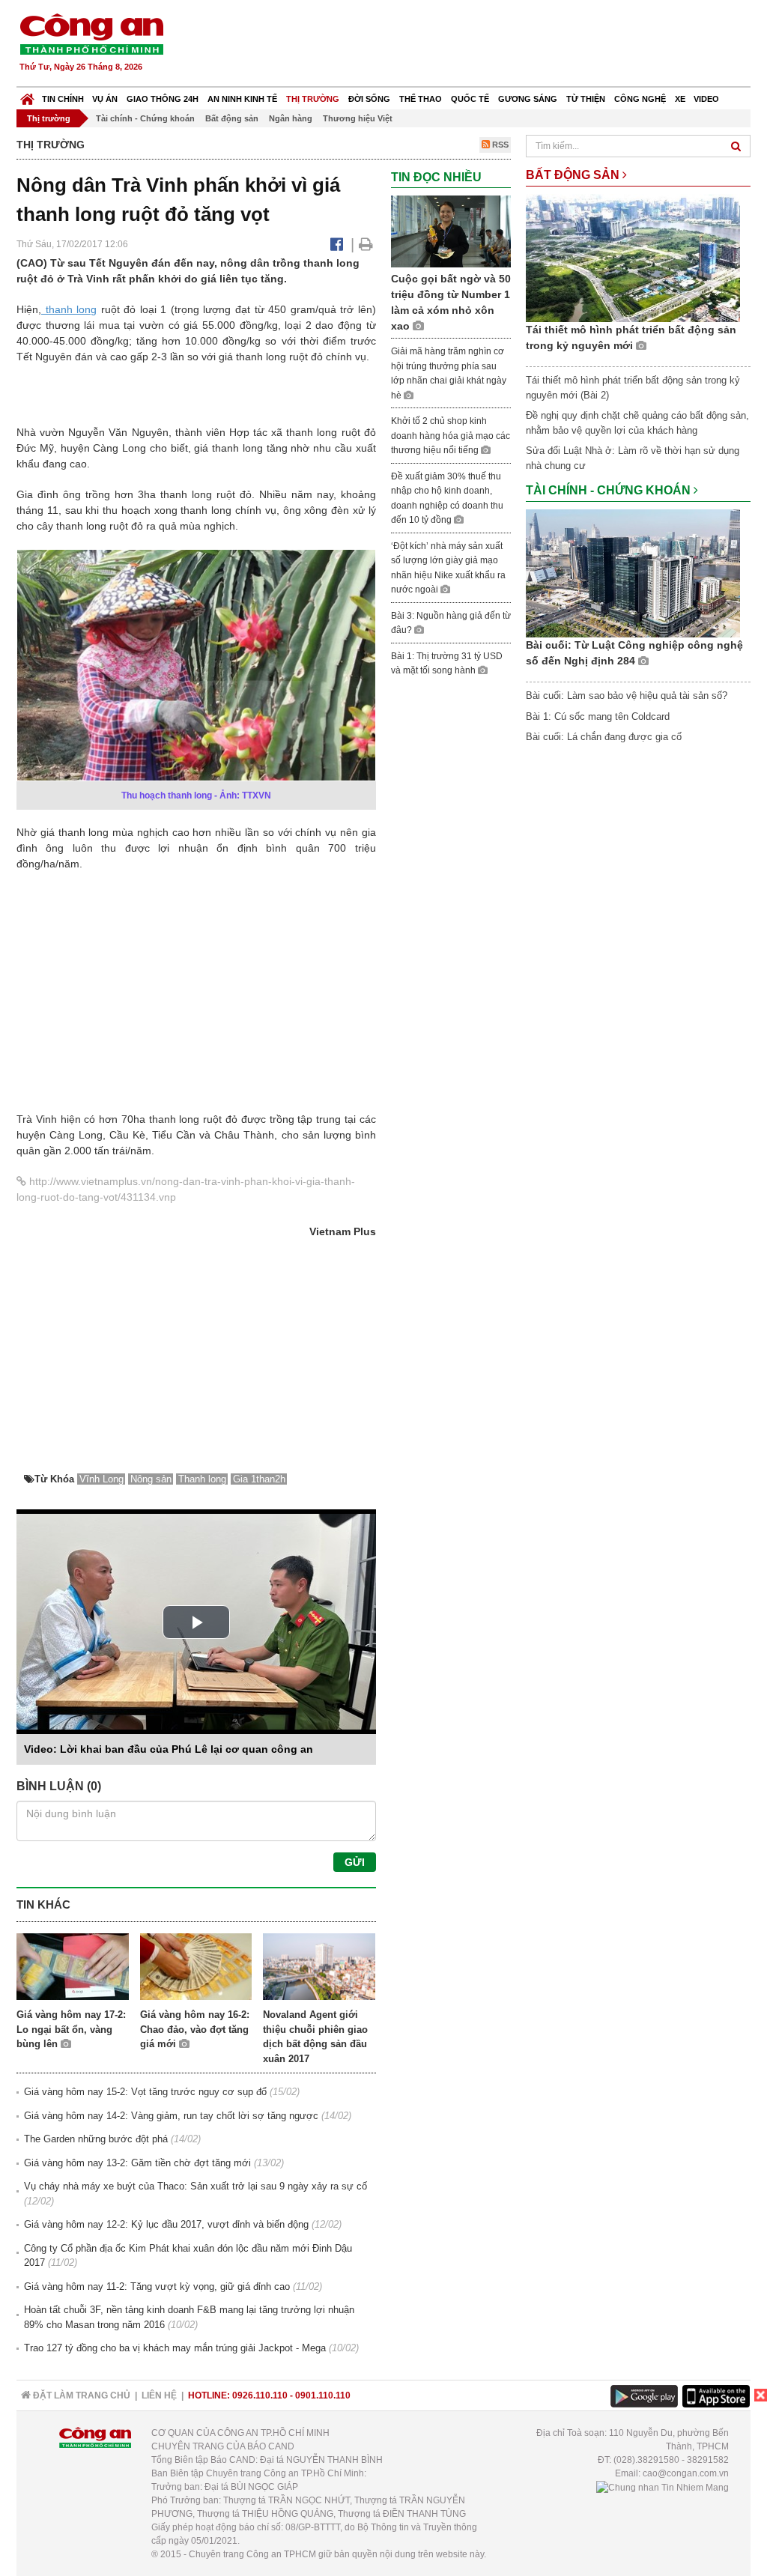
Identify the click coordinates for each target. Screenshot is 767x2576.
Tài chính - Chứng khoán (145, 118)
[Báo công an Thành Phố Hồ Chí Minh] (91, 33)
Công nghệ (640, 99)
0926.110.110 (260, 2395)
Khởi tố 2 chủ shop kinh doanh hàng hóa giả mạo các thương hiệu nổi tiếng (451, 436)
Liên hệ (159, 2395)
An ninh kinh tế (242, 99)
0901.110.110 (323, 2395)
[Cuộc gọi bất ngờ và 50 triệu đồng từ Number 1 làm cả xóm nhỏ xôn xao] (451, 231)
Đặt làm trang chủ (81, 2395)
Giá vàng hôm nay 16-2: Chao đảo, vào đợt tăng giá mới (195, 2029)
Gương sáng (528, 99)
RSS (499, 145)
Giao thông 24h (163, 99)
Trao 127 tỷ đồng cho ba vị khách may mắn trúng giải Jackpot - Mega (175, 2348)
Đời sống (369, 99)
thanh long (69, 309)
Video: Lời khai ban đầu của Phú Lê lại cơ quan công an (169, 1749)
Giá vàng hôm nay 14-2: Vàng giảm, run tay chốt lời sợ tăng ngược (171, 2116)
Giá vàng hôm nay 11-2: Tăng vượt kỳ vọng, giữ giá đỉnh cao (157, 2286)
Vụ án (105, 99)
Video (706, 99)
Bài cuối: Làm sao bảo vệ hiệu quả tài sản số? (627, 695)
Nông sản (151, 1479)
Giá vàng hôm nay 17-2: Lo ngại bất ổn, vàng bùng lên (71, 2029)
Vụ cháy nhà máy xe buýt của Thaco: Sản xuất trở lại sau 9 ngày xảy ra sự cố (195, 2186)
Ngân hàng (291, 118)
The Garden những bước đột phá (96, 2139)
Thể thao (421, 99)
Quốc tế (470, 99)
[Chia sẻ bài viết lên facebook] (337, 244)
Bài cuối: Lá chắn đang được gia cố (604, 737)
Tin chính (63, 99)
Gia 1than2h (259, 1479)
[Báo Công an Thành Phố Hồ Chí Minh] (27, 96)
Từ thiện (586, 99)
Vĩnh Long (101, 1479)
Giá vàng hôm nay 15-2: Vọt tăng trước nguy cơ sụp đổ (145, 2092)
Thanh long (202, 1479)
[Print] (366, 244)
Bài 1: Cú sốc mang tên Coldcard (598, 716)
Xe (680, 99)
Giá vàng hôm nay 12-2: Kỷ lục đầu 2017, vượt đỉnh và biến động (166, 2224)
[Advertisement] (479, 45)
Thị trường (313, 99)
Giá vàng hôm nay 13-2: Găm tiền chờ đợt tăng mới (137, 2163)
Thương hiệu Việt (358, 118)
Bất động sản (232, 118)
